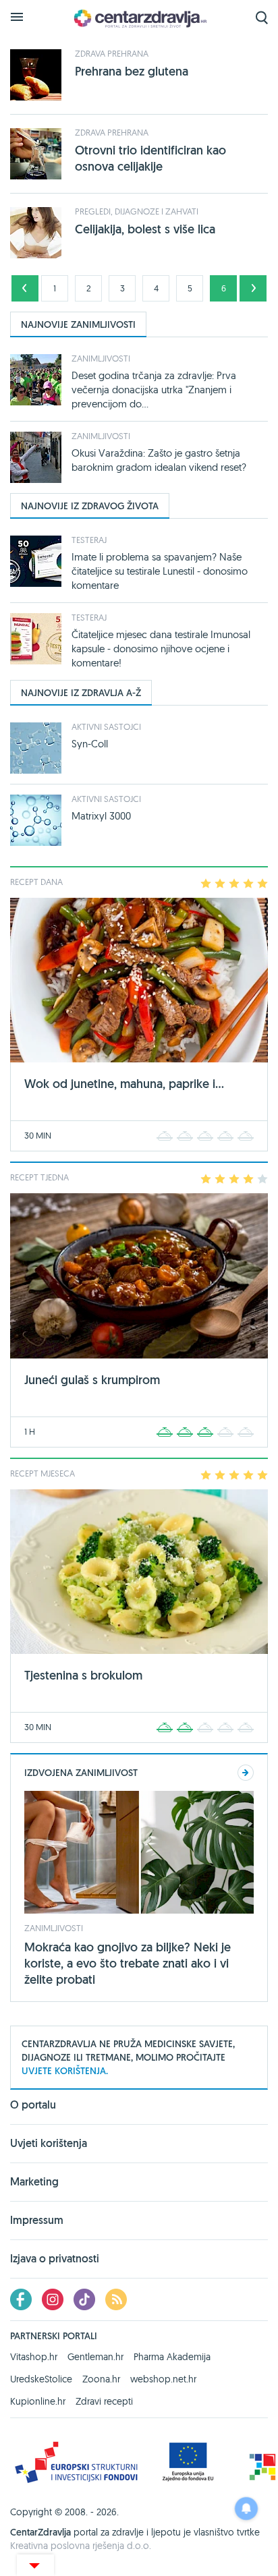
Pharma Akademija (172, 2357)
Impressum (37, 2220)
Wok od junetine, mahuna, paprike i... (124, 1084)
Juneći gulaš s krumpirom (92, 1380)
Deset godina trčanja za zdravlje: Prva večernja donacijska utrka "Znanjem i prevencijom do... (154, 390)
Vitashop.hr (34, 2357)
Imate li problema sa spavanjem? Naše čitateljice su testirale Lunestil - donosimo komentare (160, 571)
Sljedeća (253, 288)
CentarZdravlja (139, 19)
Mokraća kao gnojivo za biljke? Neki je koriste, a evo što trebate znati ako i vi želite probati (128, 1963)
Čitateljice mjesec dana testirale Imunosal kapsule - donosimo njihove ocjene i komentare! (161, 649)
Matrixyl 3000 (101, 816)
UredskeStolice (41, 2379)
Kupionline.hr (38, 2401)
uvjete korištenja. (65, 2071)
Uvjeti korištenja (49, 2143)
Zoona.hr (101, 2379)
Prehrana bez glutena (132, 71)
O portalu (33, 2106)
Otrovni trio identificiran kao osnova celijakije (150, 158)
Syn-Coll (90, 744)
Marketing (34, 2182)
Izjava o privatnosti (55, 2259)
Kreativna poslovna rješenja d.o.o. (81, 2546)
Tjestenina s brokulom (83, 1675)
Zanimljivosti (101, 358)
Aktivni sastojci (106, 726)
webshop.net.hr (163, 2379)
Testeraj (89, 540)
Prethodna (25, 288)
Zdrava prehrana (112, 53)
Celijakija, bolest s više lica (145, 229)
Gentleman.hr (95, 2357)
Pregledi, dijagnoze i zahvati (137, 211)
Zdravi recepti (104, 2401)
